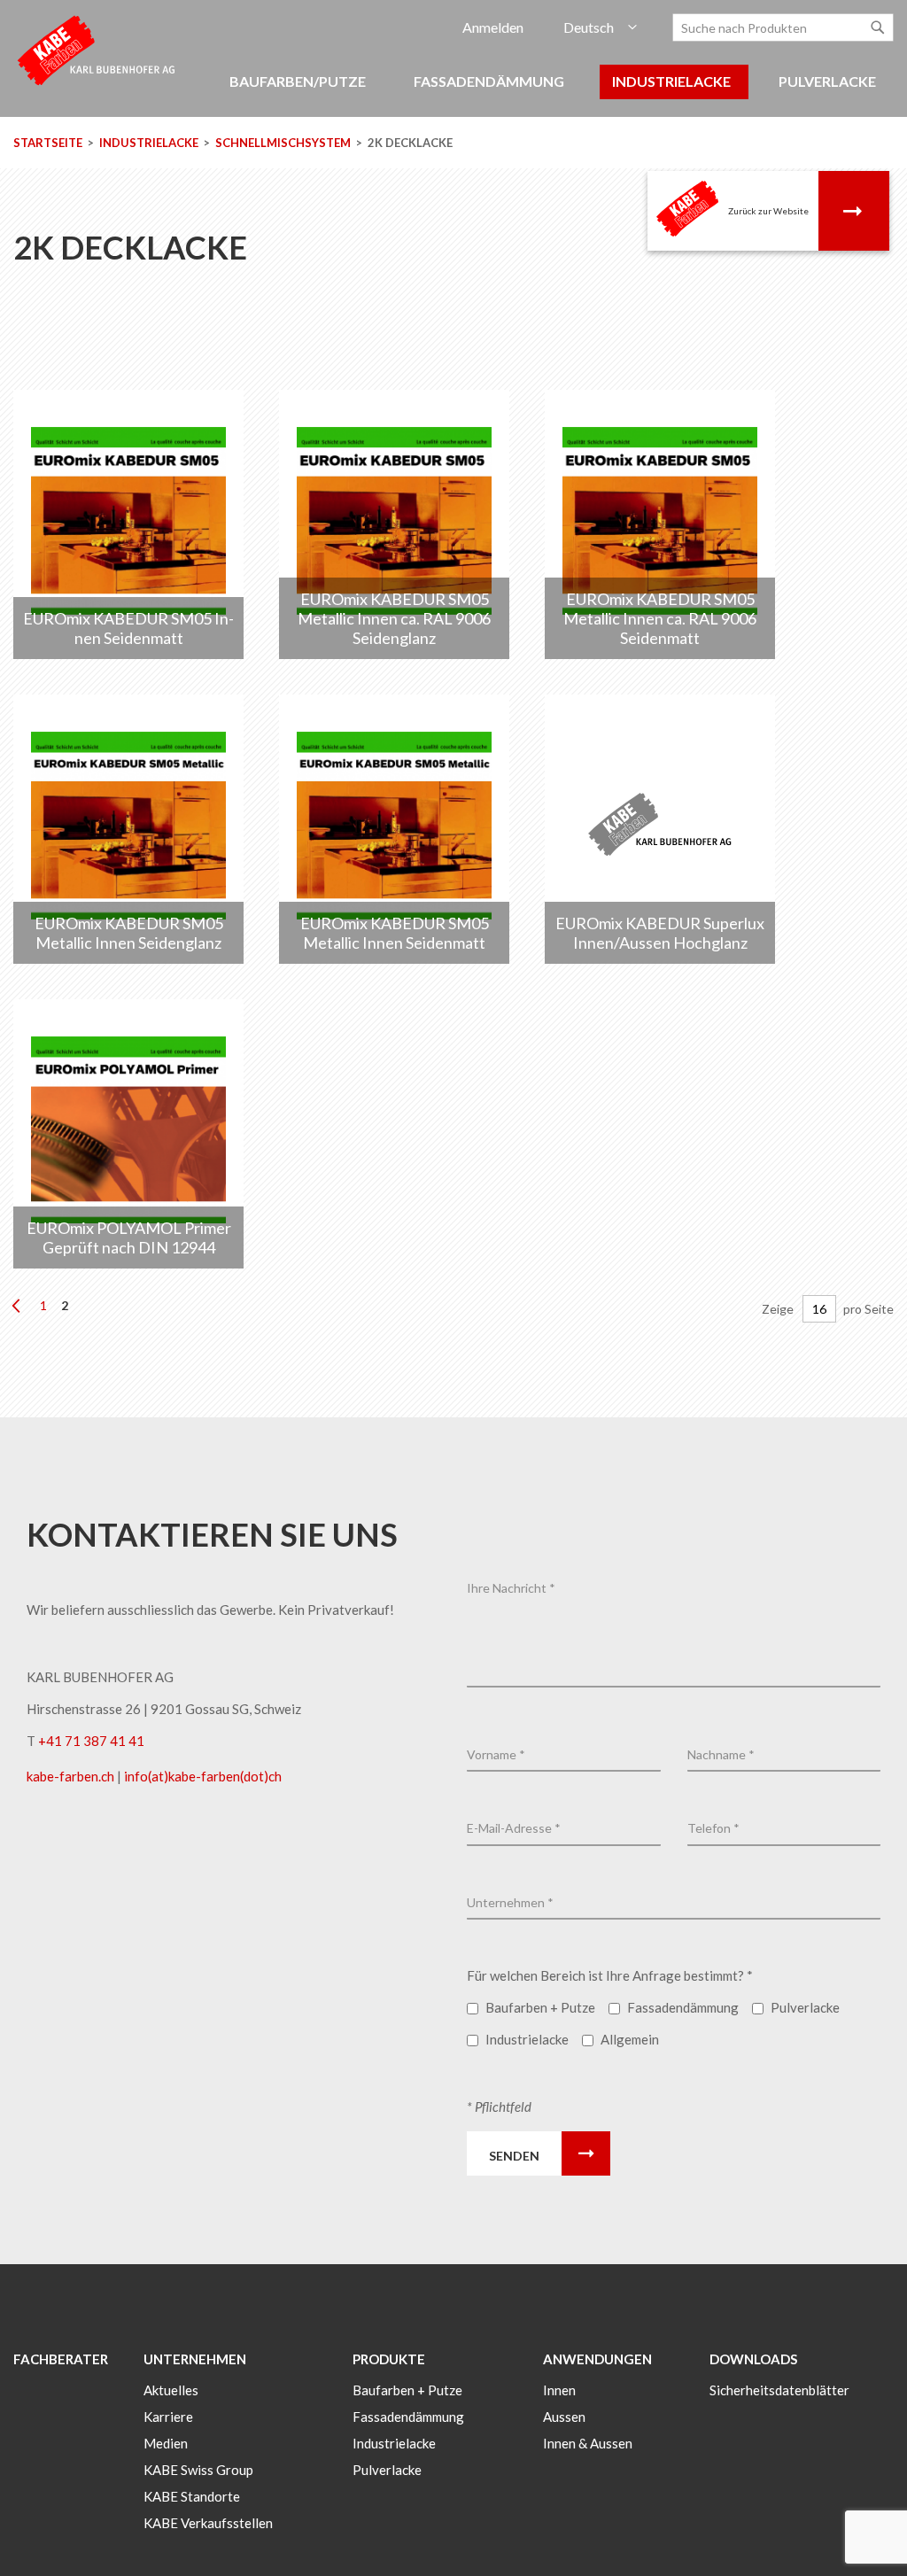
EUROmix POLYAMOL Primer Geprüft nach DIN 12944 (129, 1238)
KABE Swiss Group (198, 2470)
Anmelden (493, 27)
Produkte (389, 2359)
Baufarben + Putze (407, 2390)
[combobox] (783, 27)
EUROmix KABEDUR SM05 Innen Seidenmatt (128, 628)
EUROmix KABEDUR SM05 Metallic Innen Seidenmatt (395, 933)
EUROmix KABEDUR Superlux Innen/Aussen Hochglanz (660, 933)
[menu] (453, 91)
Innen (559, 2390)
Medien (166, 2443)
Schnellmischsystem (284, 143)
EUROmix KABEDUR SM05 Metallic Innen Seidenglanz (129, 933)
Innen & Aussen (588, 2443)
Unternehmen (195, 2359)
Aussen (564, 2417)
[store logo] (97, 49)
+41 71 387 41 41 (91, 1741)
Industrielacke (150, 143)
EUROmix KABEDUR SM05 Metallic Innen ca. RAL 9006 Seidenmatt (660, 618)
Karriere (168, 2417)
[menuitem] (300, 82)
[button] (600, 28)
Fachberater (61, 2359)
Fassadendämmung (408, 2417)
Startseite (49, 143)
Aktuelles (171, 2390)
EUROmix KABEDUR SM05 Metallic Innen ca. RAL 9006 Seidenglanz (394, 618)
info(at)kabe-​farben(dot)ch (203, 1776)
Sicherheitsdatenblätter (779, 2390)
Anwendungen (597, 2359)
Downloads (753, 2359)
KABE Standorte (192, 2496)
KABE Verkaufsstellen (208, 2523)
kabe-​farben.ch (72, 1776)
